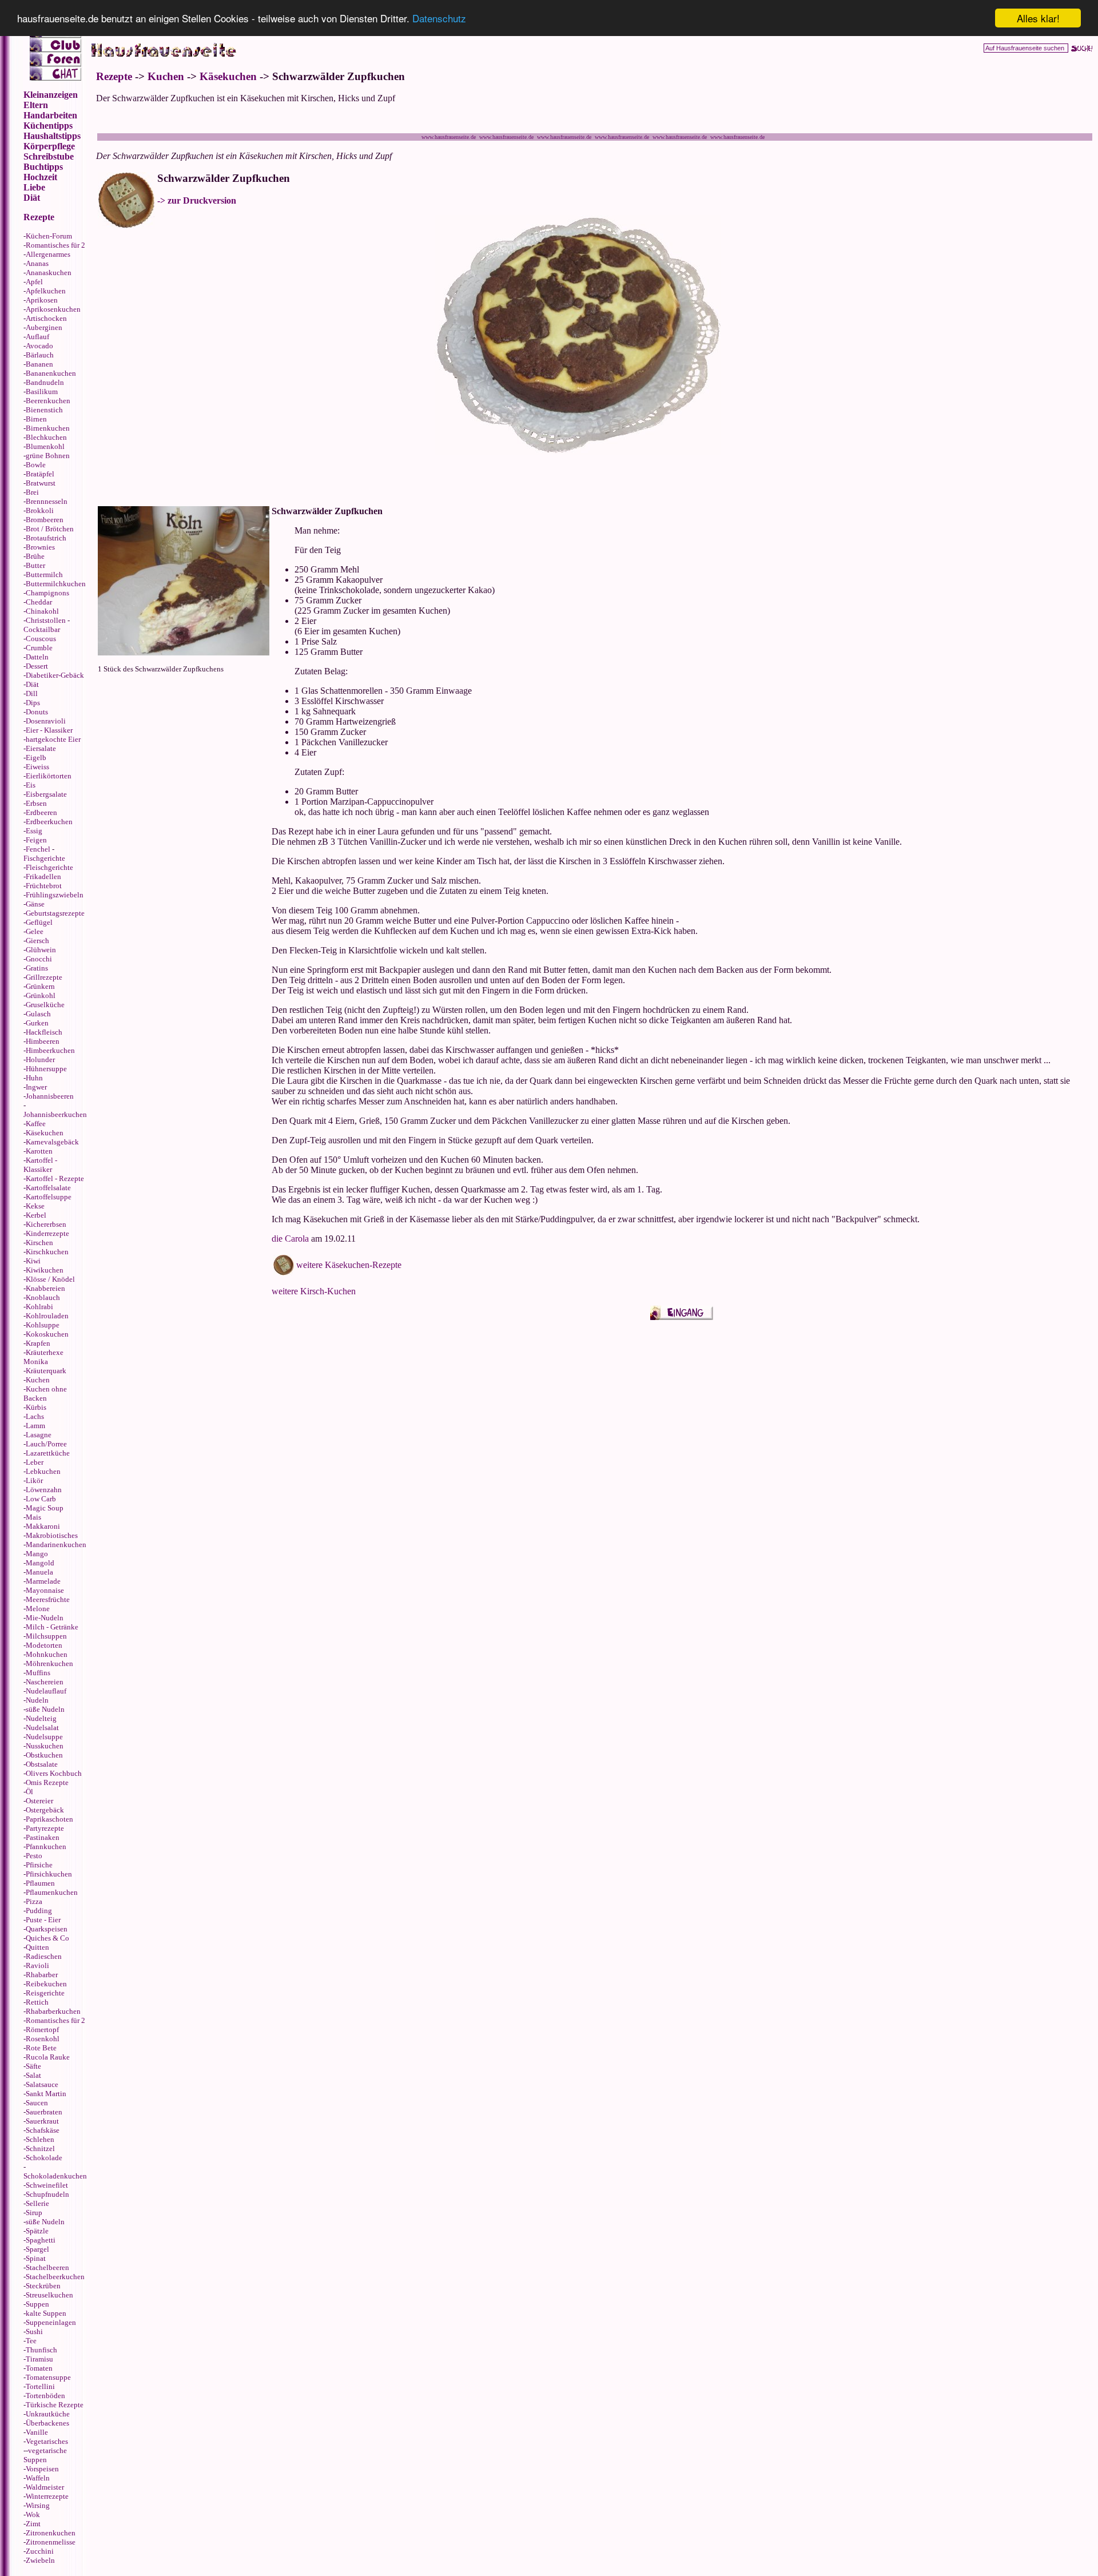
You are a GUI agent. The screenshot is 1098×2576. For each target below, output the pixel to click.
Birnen (36, 419)
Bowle (36, 465)
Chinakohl (42, 611)
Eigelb (36, 758)
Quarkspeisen (47, 1929)
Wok (33, 2515)
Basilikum (42, 391)
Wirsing (38, 2505)
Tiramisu (39, 2359)
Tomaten (39, 2368)
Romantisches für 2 (55, 245)
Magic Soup (45, 1508)
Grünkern (40, 986)
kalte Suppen (46, 2313)
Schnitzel (40, 2148)
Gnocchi (39, 959)
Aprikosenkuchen (53, 309)
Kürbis (36, 1407)
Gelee (35, 931)
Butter (35, 565)
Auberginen (44, 327)
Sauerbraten (44, 2112)
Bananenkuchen (51, 373)
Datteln (37, 657)
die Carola (290, 1239)
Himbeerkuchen (50, 1050)
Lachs (35, 1416)
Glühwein (41, 950)
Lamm (35, 1426)
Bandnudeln (45, 382)
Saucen (37, 2103)
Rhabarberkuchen (53, 2011)
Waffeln (38, 2478)
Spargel (37, 2249)
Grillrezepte (44, 977)
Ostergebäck (45, 1810)
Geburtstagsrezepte (55, 913)
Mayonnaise (45, 1590)
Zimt (33, 2524)
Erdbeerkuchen (49, 822)
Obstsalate (42, 1764)
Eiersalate (41, 748)
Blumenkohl (45, 446)
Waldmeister (45, 2487)
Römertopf (42, 2030)
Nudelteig (41, 1718)
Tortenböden (45, 2396)
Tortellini (40, 2386)
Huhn (34, 1078)
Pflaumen (40, 1883)
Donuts (37, 712)
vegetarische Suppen (45, 2455)
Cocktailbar (42, 629)
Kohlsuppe (43, 1325)
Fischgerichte (44, 858)
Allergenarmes (48, 254)
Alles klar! (1038, 18)
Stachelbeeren (47, 2267)
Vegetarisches (47, 2441)
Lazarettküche (48, 1453)
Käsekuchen (45, 1133)
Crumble (39, 648)
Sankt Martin (46, 2094)
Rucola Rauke (48, 2057)
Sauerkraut (42, 2121)
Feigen (36, 840)
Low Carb (41, 1499)
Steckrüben (43, 2286)
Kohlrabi (39, 1307)
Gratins (37, 968)
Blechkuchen (46, 437)
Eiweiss (37, 767)
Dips (33, 703)
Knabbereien (45, 1288)
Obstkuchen (44, 1755)
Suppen (37, 2304)
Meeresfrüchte (48, 1599)
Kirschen (39, 1243)
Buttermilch (44, 575)
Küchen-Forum (49, 236)
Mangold (40, 1563)
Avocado (39, 346)
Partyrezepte (45, 1828)
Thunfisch (41, 2350)
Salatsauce (42, 2084)
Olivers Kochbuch (54, 1773)
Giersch (37, 941)
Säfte (33, 2066)
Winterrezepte (47, 2496)
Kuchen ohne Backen (45, 1394)
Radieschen (44, 1956)
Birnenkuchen (48, 428)
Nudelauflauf (46, 1691)
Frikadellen (43, 876)
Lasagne (39, 1435)
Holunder (40, 1060)
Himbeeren (43, 1041)
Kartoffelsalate (48, 1188)
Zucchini (40, 2551)
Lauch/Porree (46, 1444)
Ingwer (36, 1087)
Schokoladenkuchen (55, 2176)
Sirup (34, 2213)
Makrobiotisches (52, 1535)
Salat (33, 2075)
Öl (29, 1792)
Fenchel (38, 849)
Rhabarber (42, 1975)
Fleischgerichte (49, 867)
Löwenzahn (44, 1490)
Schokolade (44, 2158)
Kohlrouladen (47, 1316)
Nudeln (37, 1700)
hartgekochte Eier (53, 739)
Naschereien (45, 1682)
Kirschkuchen (47, 1252)
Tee (31, 2341)
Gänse (35, 904)
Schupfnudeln (47, 2194)
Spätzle (37, 2231)
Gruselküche (45, 1005)
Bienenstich (44, 410)
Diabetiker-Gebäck (55, 675)
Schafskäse (43, 2130)
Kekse (35, 1206)
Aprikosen (42, 300)
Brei (32, 492)
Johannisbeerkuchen (55, 1114)
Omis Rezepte (47, 1782)
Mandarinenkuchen (56, 1545)
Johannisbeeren (50, 1096)
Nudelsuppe (44, 1737)
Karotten (39, 1151)
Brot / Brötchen (50, 529)
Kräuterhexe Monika (43, 1357)
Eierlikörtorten (49, 776)
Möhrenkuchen (49, 1663)
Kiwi (33, 1261)
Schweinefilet (47, 2185)
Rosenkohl (43, 2039)
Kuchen (38, 1380)
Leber (35, 1462)
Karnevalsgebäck (52, 1142)
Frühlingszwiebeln (55, 895)
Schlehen (40, 2139)
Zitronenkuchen (51, 2533)
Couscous (41, 639)
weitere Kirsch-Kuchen (314, 1291)
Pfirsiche (39, 1865)
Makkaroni (43, 1526)
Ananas (37, 263)
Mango (37, 1554)
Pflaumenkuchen (52, 1892)
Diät (32, 684)
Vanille (37, 2432)
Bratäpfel (40, 474)
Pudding (39, 1911)
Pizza (34, 1901)
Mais (33, 1517)
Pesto (34, 1856)
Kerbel (36, 1215)
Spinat (36, 2258)
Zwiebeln (40, 2560)
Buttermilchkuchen (56, 584)
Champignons (47, 593)
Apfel (34, 282)
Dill (32, 693)
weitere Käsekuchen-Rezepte (349, 1265)
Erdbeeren (41, 812)
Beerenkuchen (48, 401)
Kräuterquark (46, 1371)
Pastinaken (43, 1837)
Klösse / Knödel (50, 1279)
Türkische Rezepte (55, 2405)
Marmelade (43, 1581)
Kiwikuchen (45, 1270)
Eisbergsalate (46, 794)
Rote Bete (41, 2048)
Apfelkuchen (46, 291)
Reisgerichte (45, 1993)
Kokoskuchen (47, 1334)
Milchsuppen (46, 1636)
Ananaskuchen (49, 273)
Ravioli (37, 1965)
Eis (31, 785)
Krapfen (38, 1343)
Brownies (40, 547)
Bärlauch (40, 355)
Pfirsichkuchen (49, 1874)
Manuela (39, 1572)
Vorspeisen (42, 2469)
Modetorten (44, 1645)
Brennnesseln (47, 501)
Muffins (38, 1673)
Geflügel (39, 922)
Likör (34, 1480)
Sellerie (37, 2203)
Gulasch (38, 1014)
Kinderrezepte (47, 1233)
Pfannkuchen (46, 1846)
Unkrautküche (48, 2414)
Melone (38, 1609)
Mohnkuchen (47, 1654)
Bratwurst (41, 483)
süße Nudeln (45, 1709)
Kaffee (36, 1124)
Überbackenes (47, 2423)
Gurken (37, 1023)
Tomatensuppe (48, 2377)
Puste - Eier (43, 1920)
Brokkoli (40, 510)
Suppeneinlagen (51, 2322)
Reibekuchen (46, 1984)
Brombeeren (45, 520)
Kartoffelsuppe (49, 1197)
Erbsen (36, 803)
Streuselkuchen (49, 2295)
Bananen (39, 364)
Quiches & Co (47, 1938)
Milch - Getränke (52, 1627)
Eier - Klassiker (49, 730)
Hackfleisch (44, 1032)
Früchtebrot (44, 886)
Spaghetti (41, 2240)
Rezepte (114, 76)
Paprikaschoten (49, 1819)
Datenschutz (439, 19)
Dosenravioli (46, 721)
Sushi (34, 2331)
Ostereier (39, 1801)
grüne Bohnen (48, 456)
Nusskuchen (45, 1746)
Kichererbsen (46, 1224)
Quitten (37, 1947)
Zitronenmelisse (51, 2542)
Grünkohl (41, 995)
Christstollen (46, 620)
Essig (34, 831)
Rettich (37, 2002)
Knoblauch (43, 1297)
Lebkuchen (43, 1471)
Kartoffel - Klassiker (40, 1165)
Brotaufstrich (46, 538)
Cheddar (39, 602)
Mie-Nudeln (45, 1618)
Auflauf (37, 337)
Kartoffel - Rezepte (55, 1178)
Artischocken (46, 318)
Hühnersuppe (46, 1069)
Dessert (37, 666)
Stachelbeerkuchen (55, 2277)
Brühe (35, 556)
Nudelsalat (42, 1728)
